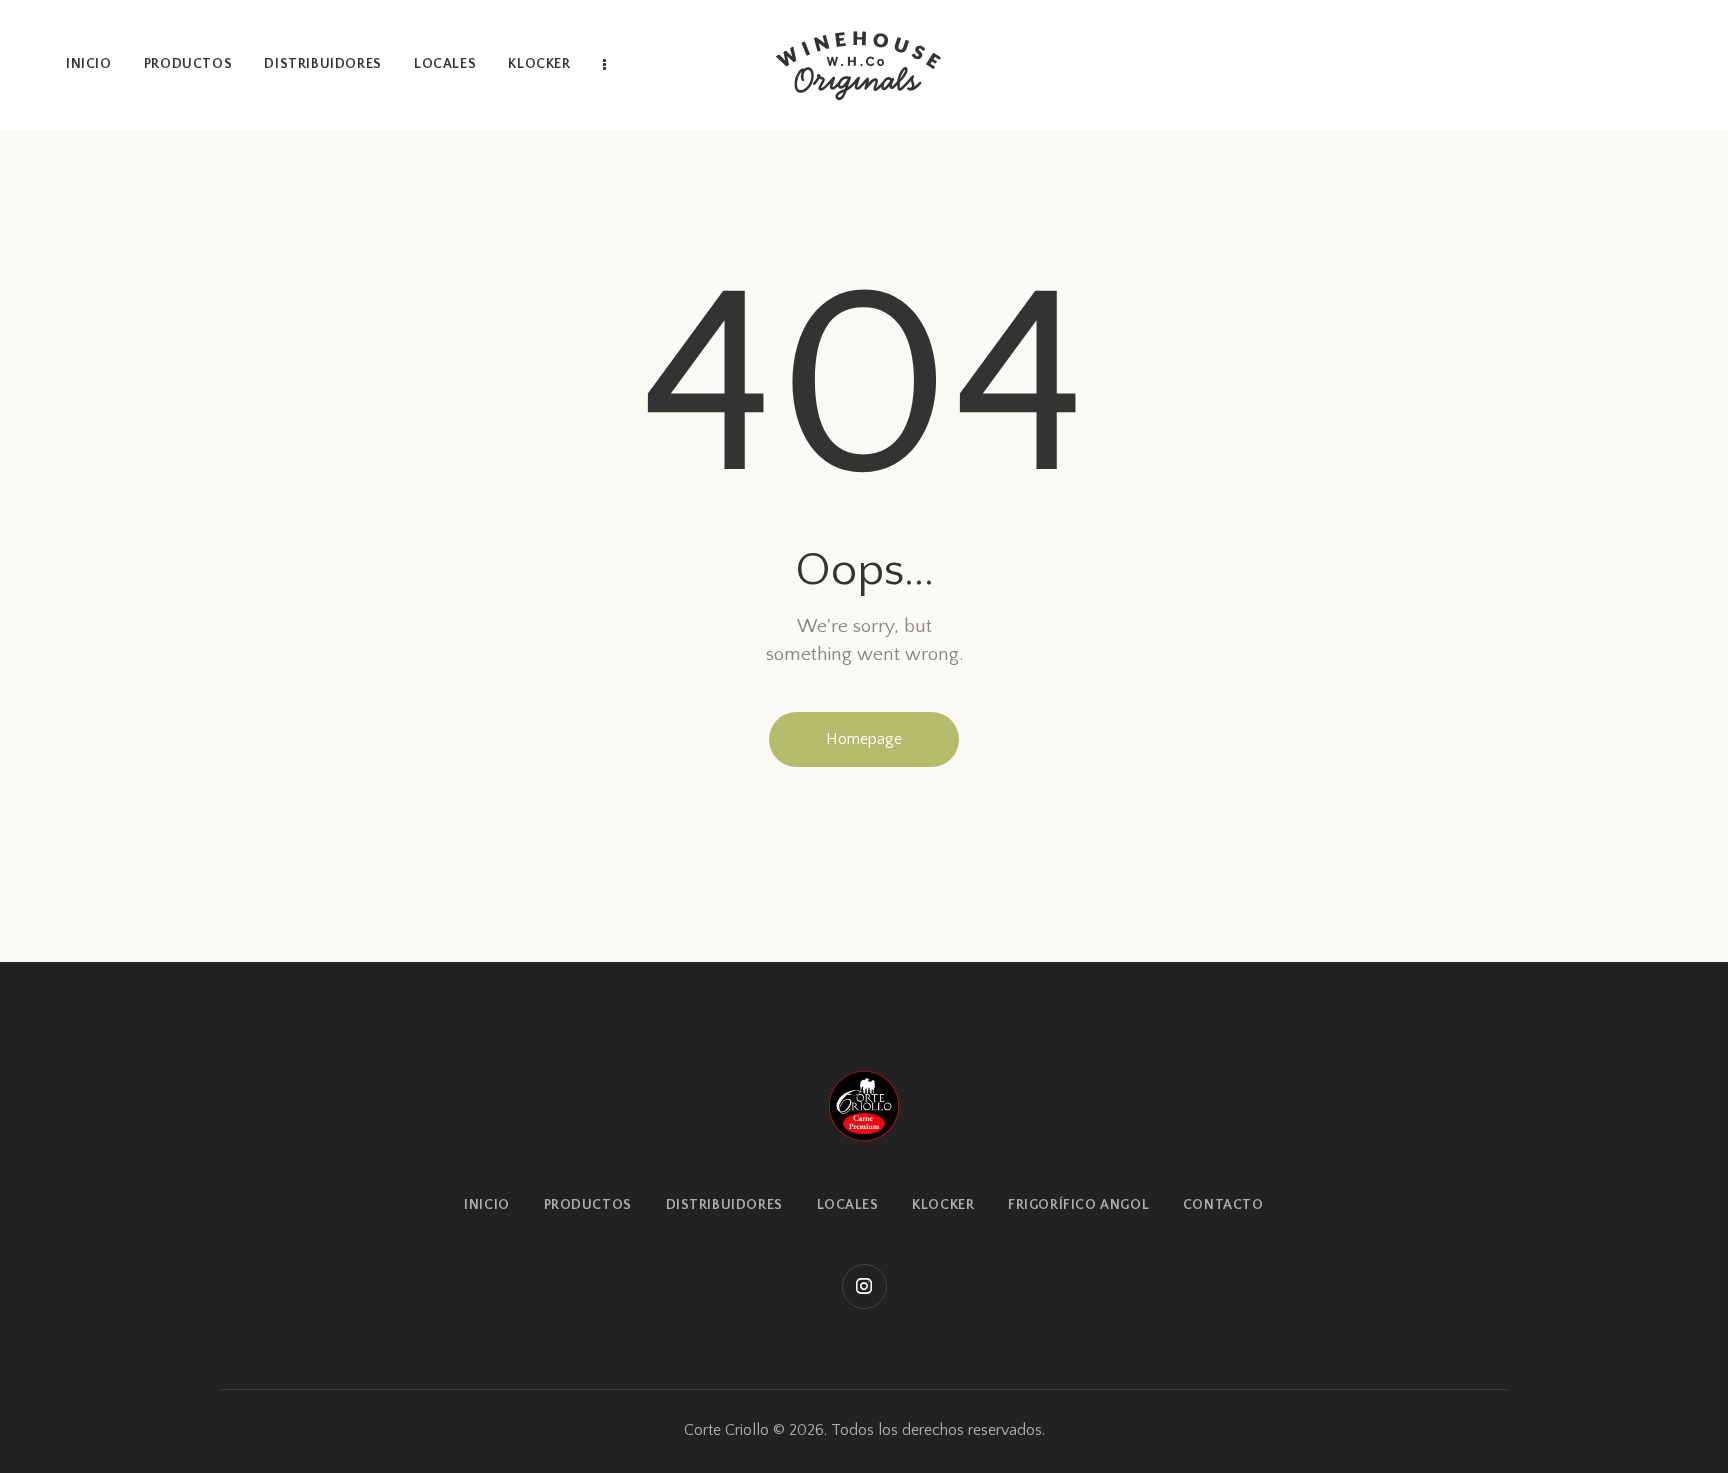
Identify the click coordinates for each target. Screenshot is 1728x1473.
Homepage (864, 739)
